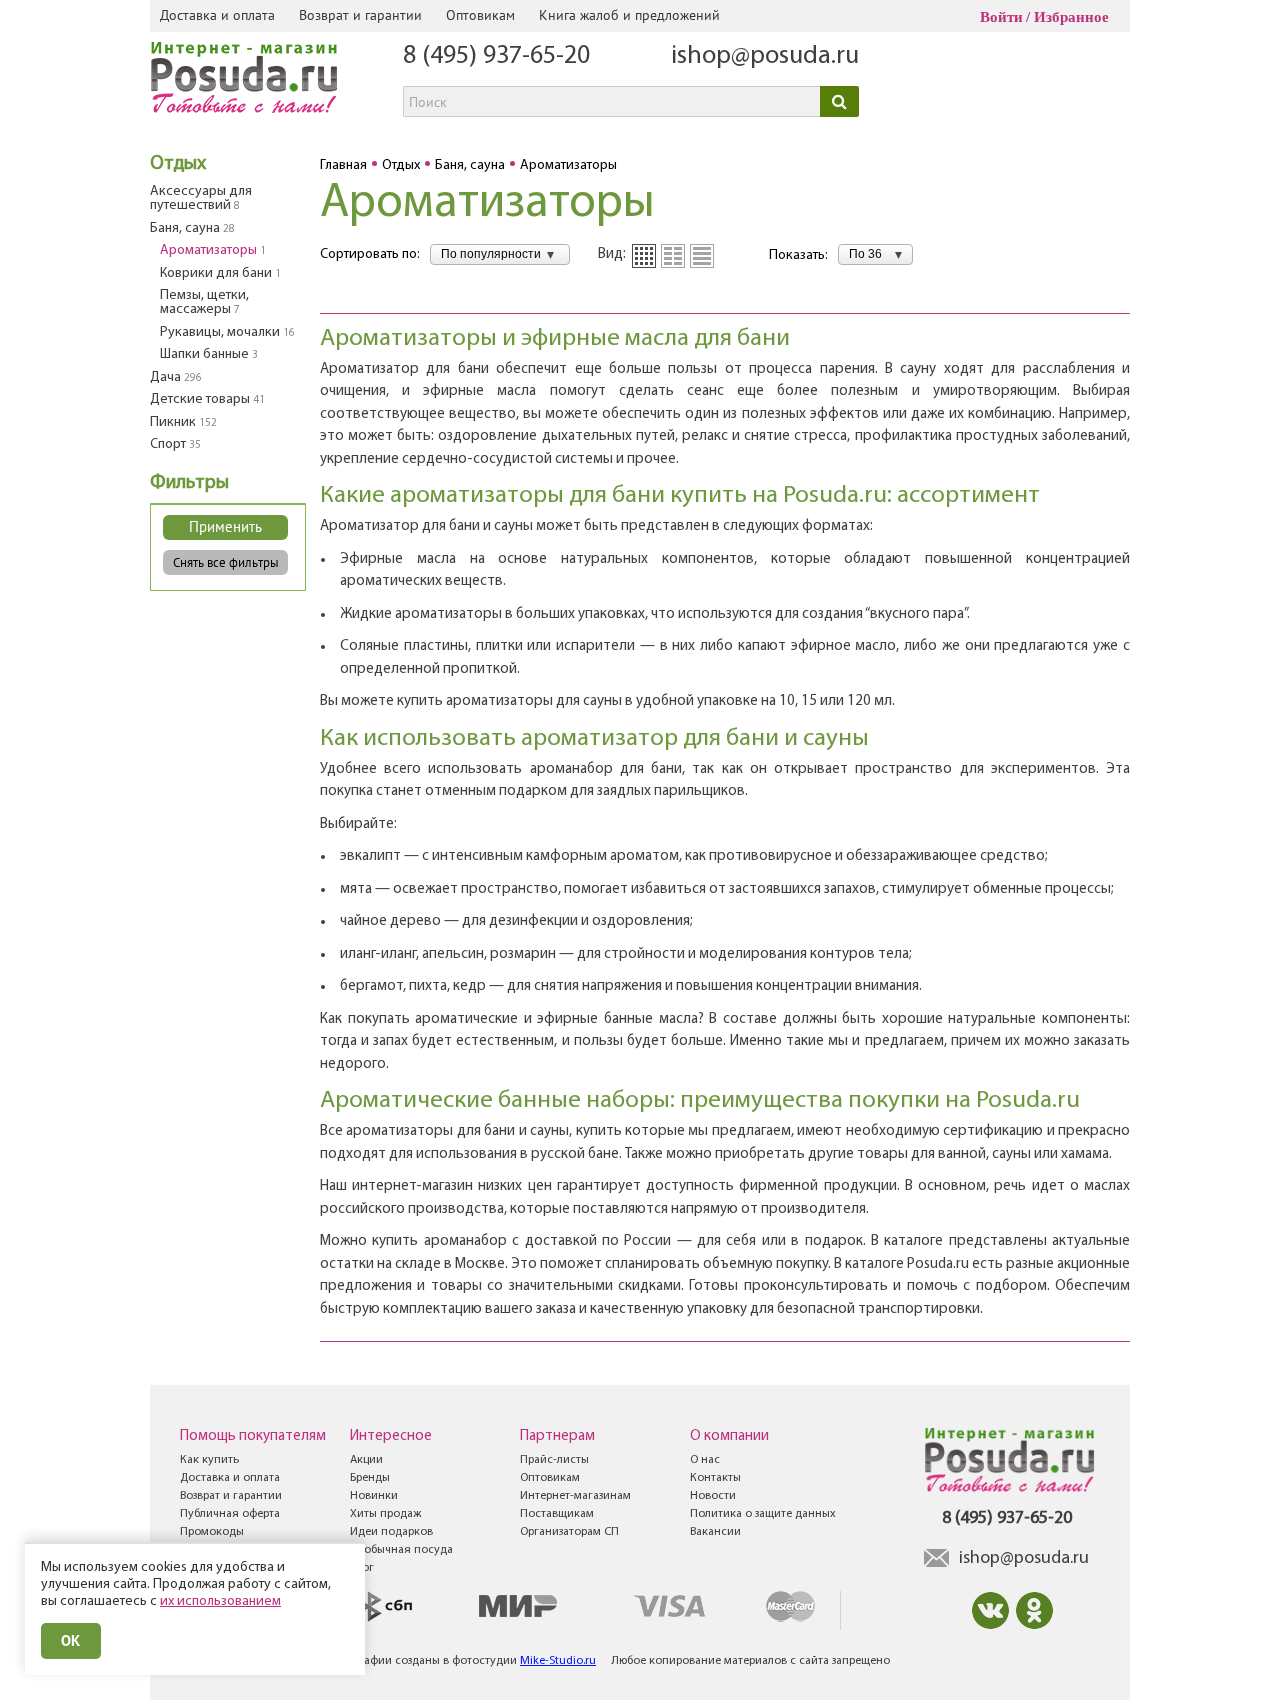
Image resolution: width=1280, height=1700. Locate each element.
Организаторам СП (569, 1532)
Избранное (1071, 17)
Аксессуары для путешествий (201, 198)
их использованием (220, 1601)
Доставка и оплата (217, 15)
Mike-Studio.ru (558, 1661)
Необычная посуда (401, 1550)
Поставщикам (557, 1514)
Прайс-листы (554, 1460)
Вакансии (715, 1532)
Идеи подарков (391, 1532)
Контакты (715, 1478)
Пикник (183, 422)
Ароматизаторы (213, 250)
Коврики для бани (220, 273)
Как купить (209, 1460)
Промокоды (212, 1532)
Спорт (175, 444)
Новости (713, 1496)
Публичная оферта (230, 1514)
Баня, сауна (192, 228)
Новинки (374, 1496)
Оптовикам (480, 15)
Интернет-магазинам (575, 1496)
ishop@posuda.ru (765, 56)
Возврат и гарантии (360, 15)
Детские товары (207, 399)
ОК (71, 1640)
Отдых (178, 164)
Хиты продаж (385, 1514)
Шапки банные (209, 354)
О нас (705, 1460)
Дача (176, 377)
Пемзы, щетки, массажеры (204, 302)
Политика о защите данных (763, 1514)
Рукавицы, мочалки (227, 332)
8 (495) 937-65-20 (496, 56)
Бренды (370, 1478)
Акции (366, 1460)
